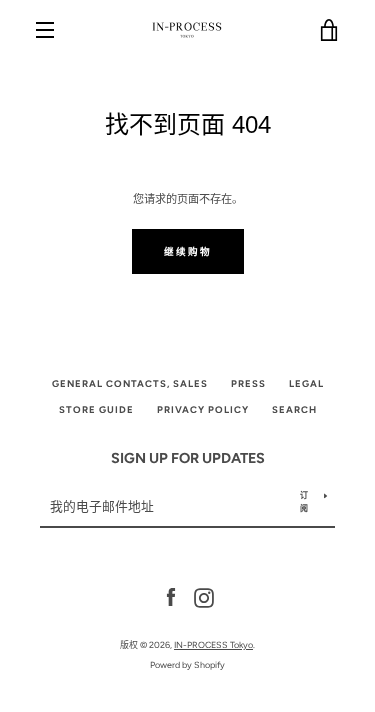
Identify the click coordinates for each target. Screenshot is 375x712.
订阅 (304, 501)
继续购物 (188, 251)
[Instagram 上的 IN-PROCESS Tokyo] (204, 597)
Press (248, 383)
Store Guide (96, 409)
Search (294, 409)
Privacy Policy (203, 409)
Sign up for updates (188, 458)
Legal (306, 383)
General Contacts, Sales (130, 383)
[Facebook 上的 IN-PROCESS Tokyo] (171, 597)
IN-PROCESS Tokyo (213, 644)
